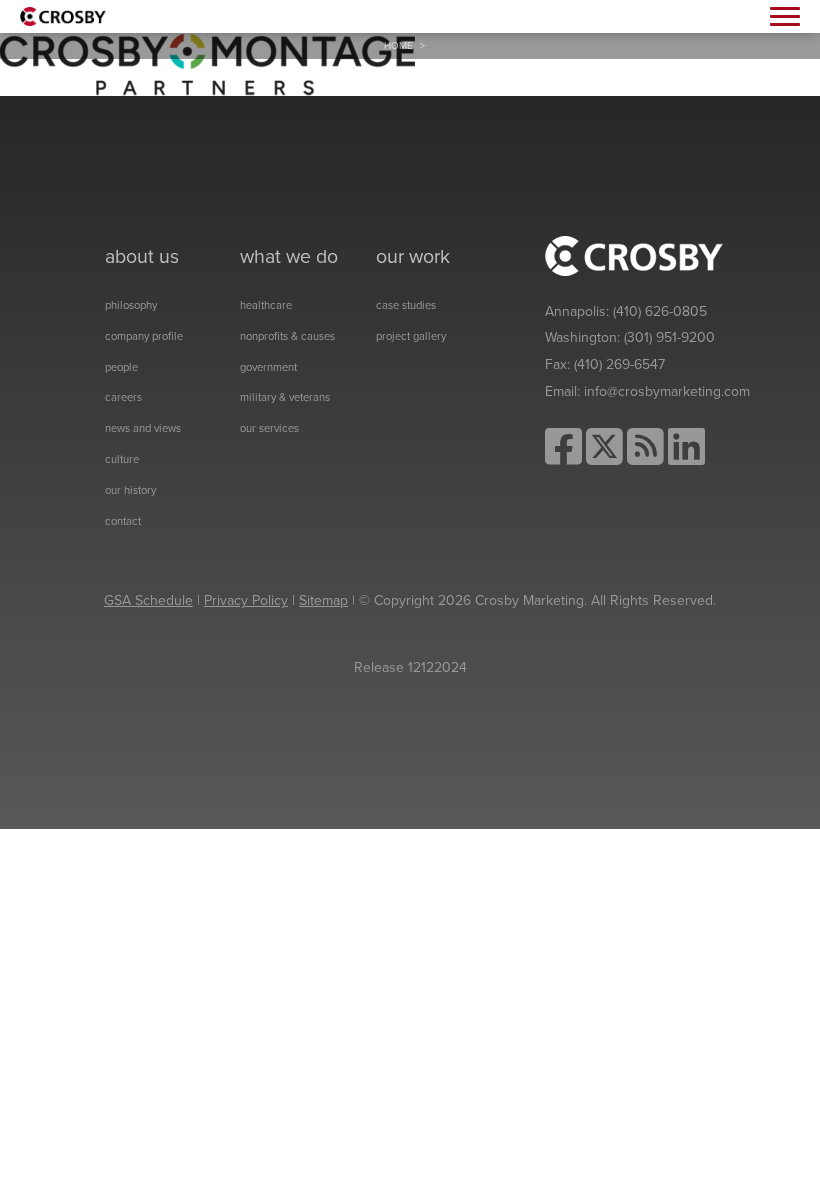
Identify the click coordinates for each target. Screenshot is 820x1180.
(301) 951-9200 (669, 337)
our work (413, 257)
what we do (289, 257)
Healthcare (266, 305)
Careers (123, 397)
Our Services (269, 428)
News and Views (143, 428)
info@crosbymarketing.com (667, 391)
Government (268, 367)
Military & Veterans (285, 397)
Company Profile (144, 336)
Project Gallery (411, 336)
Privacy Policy (246, 600)
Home (398, 46)
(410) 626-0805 (660, 311)
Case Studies (406, 305)
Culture (122, 459)
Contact (123, 521)
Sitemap (323, 600)
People (121, 367)
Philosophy (131, 305)
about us (142, 257)
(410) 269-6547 (619, 364)
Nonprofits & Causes (287, 336)
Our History (130, 490)
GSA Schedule (148, 600)
